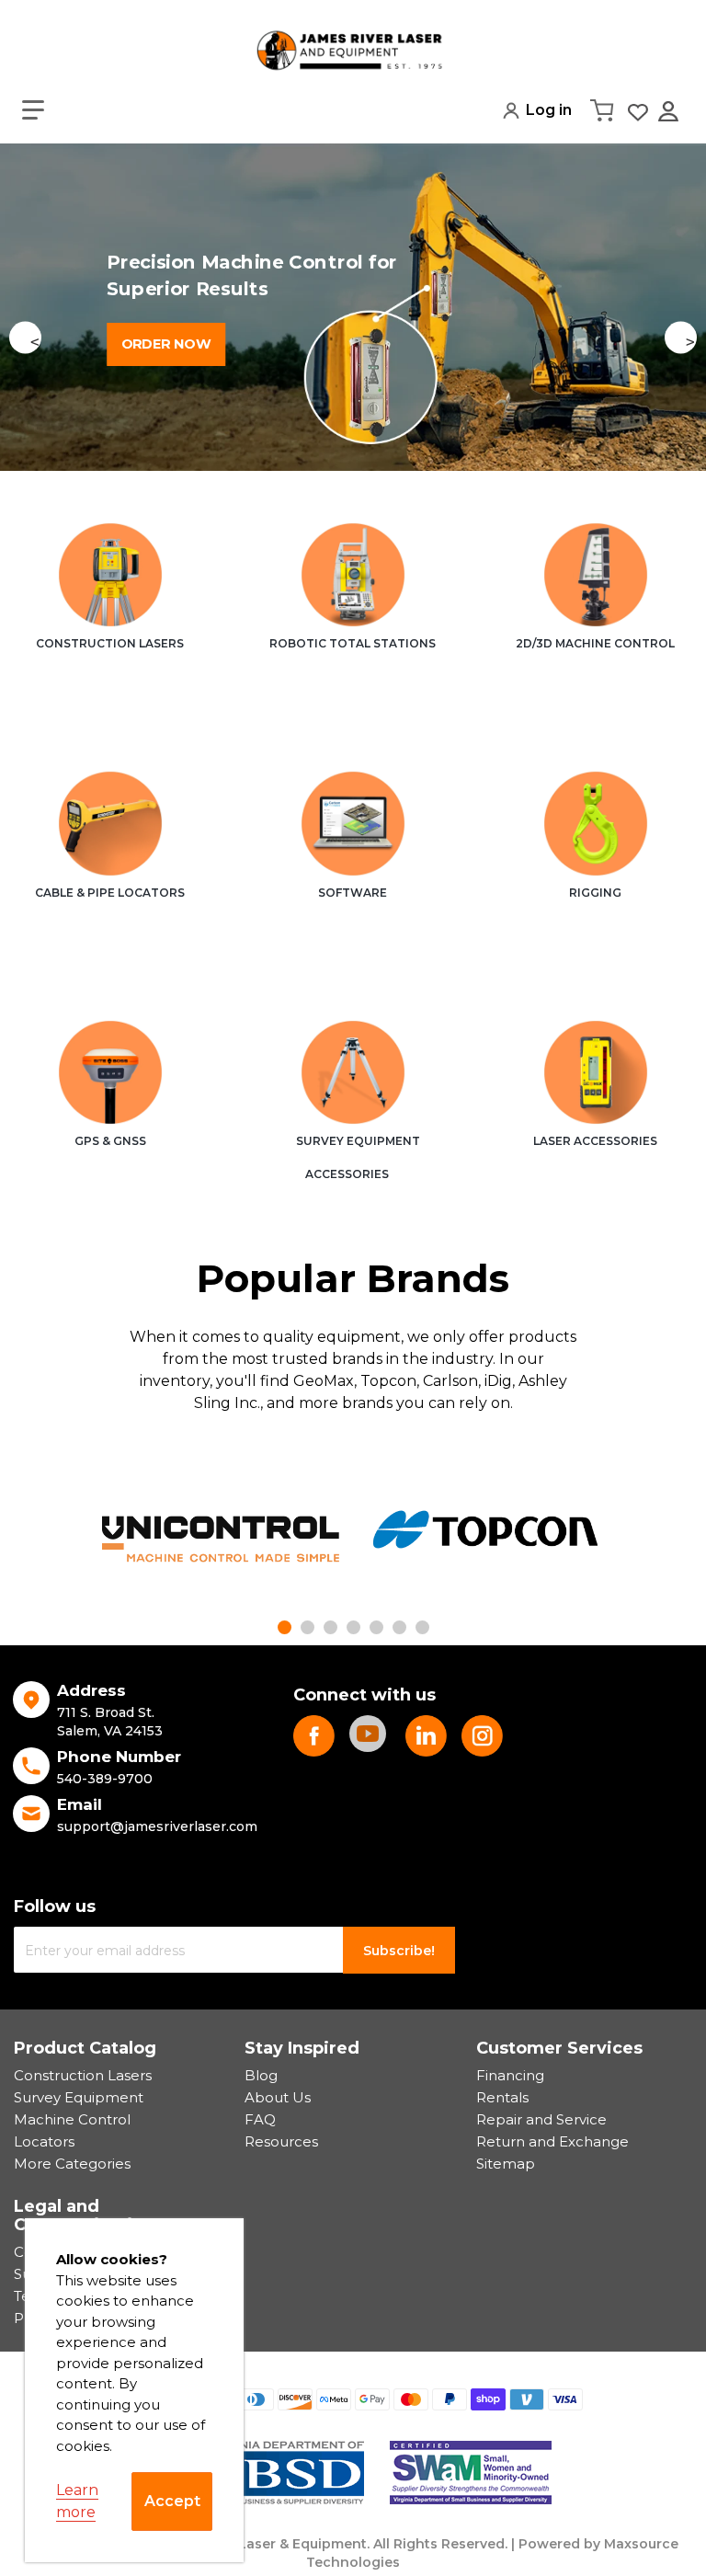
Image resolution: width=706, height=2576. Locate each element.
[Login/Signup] (670, 111)
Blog (261, 2075)
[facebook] (314, 1736)
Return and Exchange (552, 2141)
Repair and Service (541, 2119)
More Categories (72, 2164)
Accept (172, 2501)
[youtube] (370, 1736)
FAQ (260, 2119)
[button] (33, 110)
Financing (510, 2075)
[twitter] (426, 1736)
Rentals (502, 2097)
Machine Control (72, 2119)
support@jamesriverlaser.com (157, 1826)
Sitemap (506, 2164)
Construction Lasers (83, 2075)
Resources (281, 2141)
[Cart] (604, 110)
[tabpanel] (221, 1539)
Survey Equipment (79, 2097)
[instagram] (482, 1736)
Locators (44, 2141)
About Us (278, 2097)
